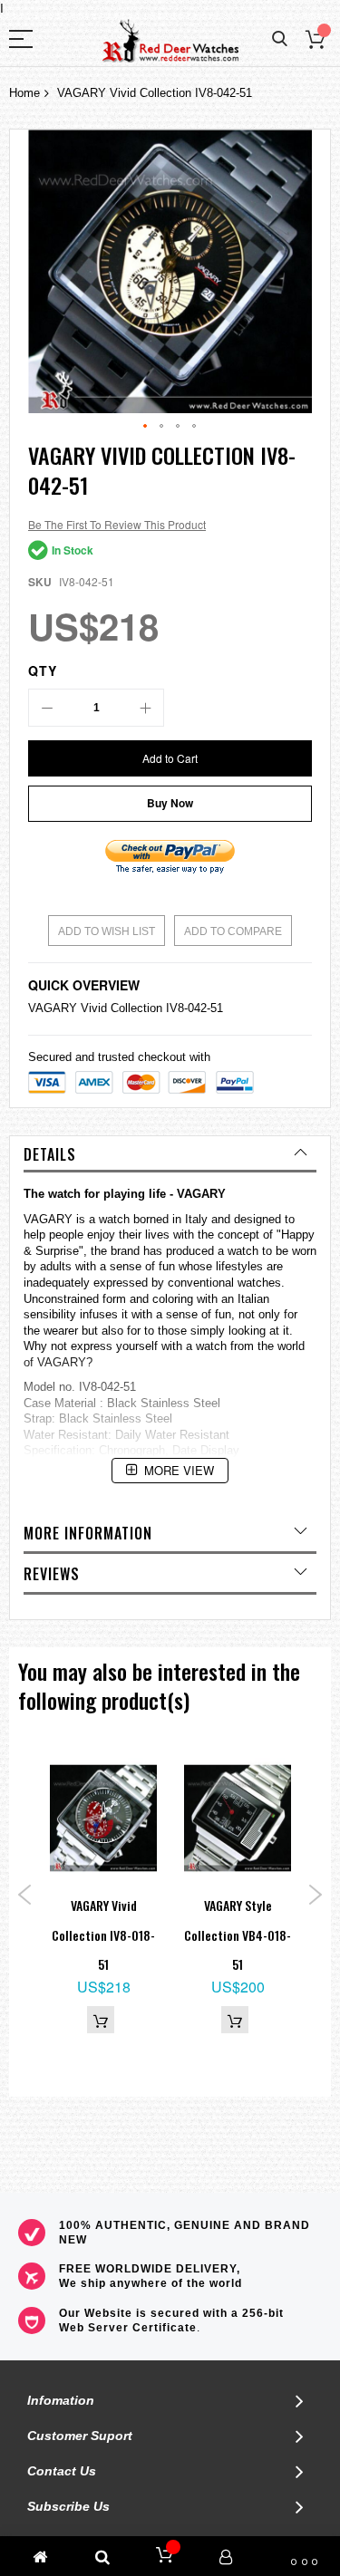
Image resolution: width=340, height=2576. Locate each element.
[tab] (170, 1154)
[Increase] (145, 708)
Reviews (52, 1574)
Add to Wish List (107, 931)
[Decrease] (47, 708)
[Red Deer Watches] (170, 41)
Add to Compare (233, 931)
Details (50, 1154)
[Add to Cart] (101, 2020)
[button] (146, 427)
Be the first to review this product (117, 524)
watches (259, 1283)
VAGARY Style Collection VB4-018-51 (238, 1934)
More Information (88, 1533)
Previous (25, 1895)
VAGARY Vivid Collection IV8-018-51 (103, 1934)
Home (24, 93)
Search (280, 39)
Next (315, 1895)
